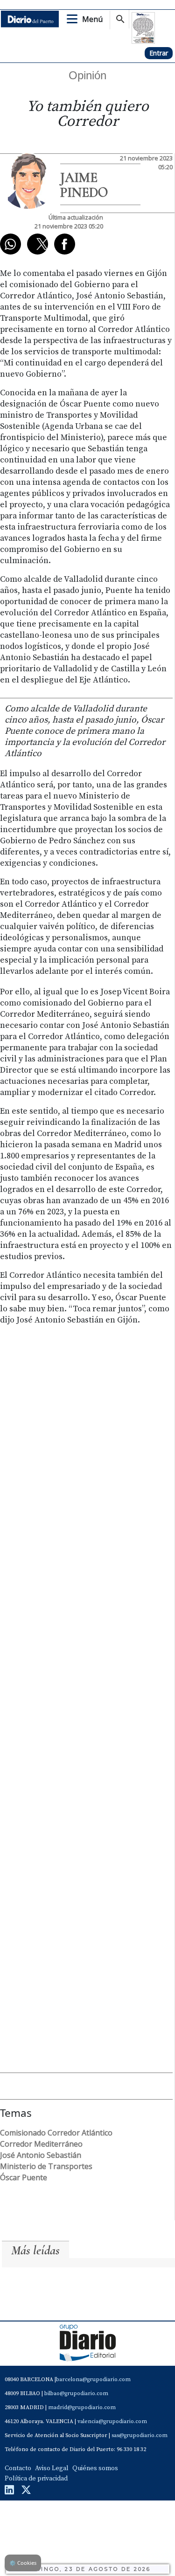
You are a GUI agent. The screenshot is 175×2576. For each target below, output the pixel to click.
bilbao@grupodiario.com (76, 2393)
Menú (92, 19)
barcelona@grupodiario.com (93, 2380)
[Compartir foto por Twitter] (38, 244)
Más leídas (35, 2250)
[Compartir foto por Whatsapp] (10, 244)
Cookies (23, 2563)
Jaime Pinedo (84, 185)
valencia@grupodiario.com (112, 2421)
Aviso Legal (52, 2468)
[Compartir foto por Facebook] (65, 244)
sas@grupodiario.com (140, 2435)
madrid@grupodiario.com (82, 2407)
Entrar (159, 53)
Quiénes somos (95, 2468)
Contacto (18, 2468)
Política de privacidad (36, 2479)
